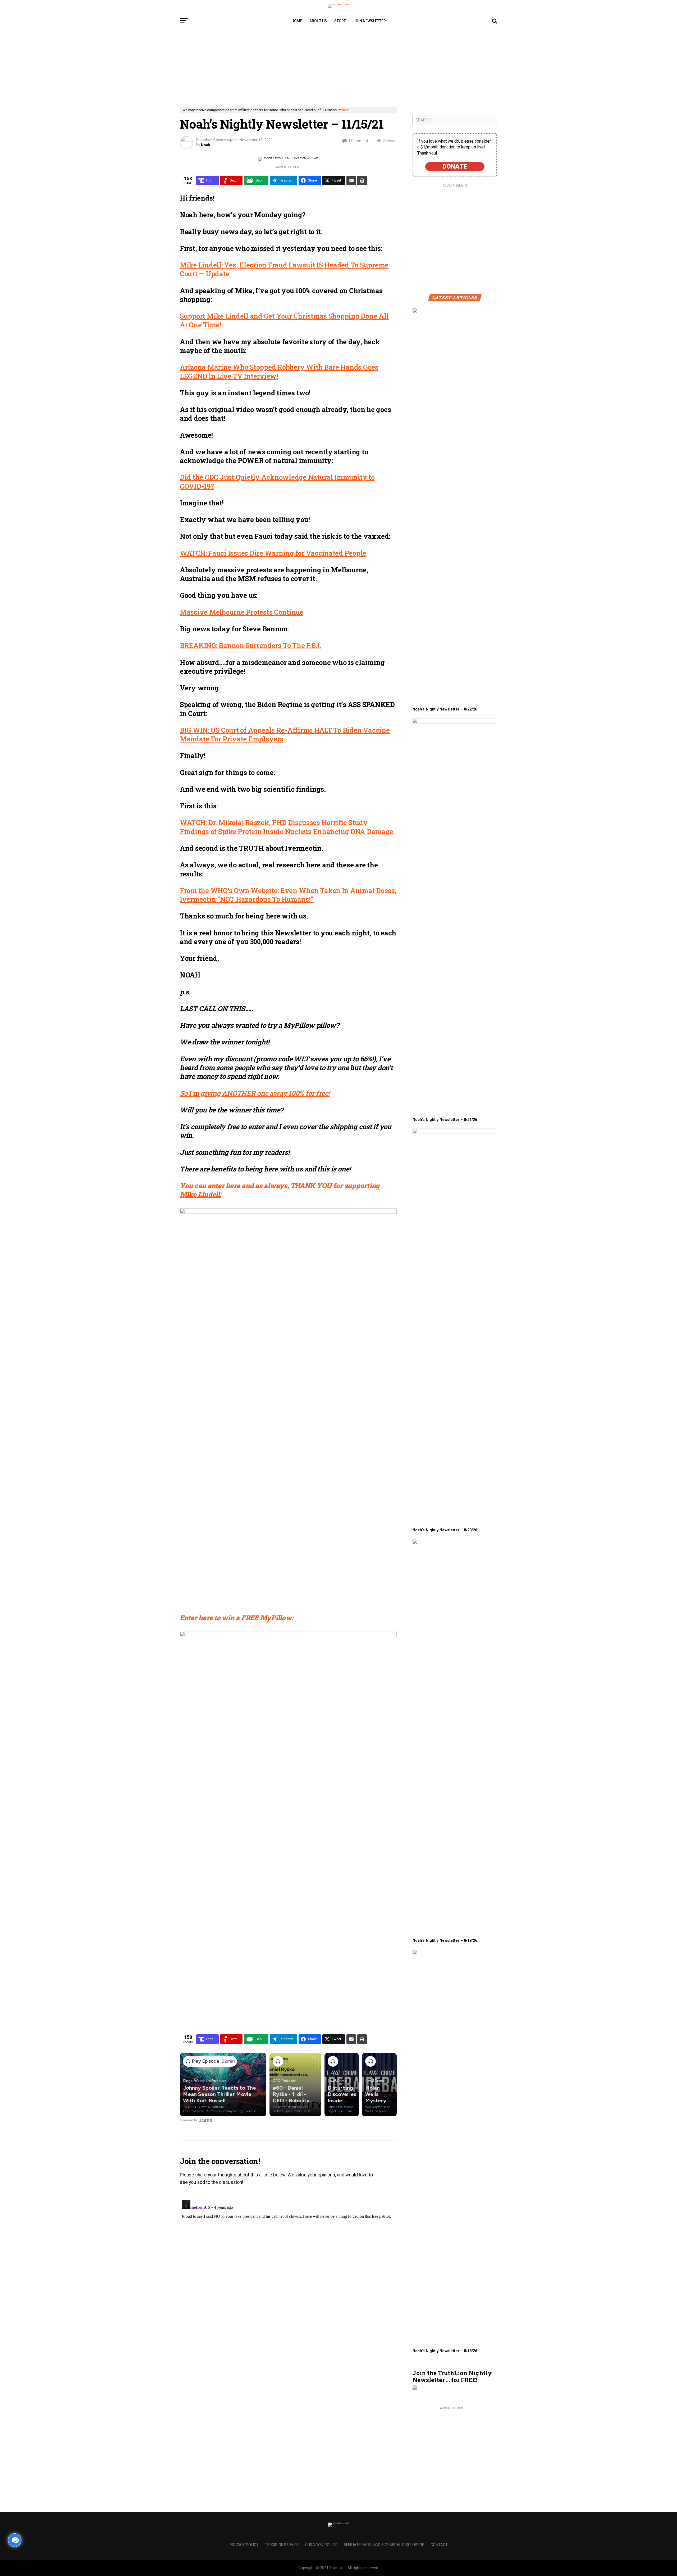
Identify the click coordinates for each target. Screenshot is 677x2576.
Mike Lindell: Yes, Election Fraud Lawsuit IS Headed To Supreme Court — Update (284, 269)
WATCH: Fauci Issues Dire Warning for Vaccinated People (273, 553)
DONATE (455, 166)
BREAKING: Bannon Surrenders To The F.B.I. (251, 645)
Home (297, 21)
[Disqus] (288, 2264)
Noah (206, 145)
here (346, 110)
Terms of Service (282, 2545)
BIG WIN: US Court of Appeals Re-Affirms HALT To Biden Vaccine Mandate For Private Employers (285, 734)
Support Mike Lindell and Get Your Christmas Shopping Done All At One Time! (284, 320)
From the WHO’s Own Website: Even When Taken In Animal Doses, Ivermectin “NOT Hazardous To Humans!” (288, 895)
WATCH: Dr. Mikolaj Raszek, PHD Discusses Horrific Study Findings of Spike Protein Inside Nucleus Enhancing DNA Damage (286, 827)
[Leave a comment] (15, 2540)
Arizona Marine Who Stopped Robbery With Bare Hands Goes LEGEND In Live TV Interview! (279, 371)
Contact (439, 2545)
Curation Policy (321, 2545)
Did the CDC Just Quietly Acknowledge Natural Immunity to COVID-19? (277, 481)
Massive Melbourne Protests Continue (242, 612)
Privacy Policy (244, 2545)
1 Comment (358, 141)
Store (340, 21)
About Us (318, 21)
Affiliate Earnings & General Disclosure (384, 2545)
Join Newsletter (370, 21)
